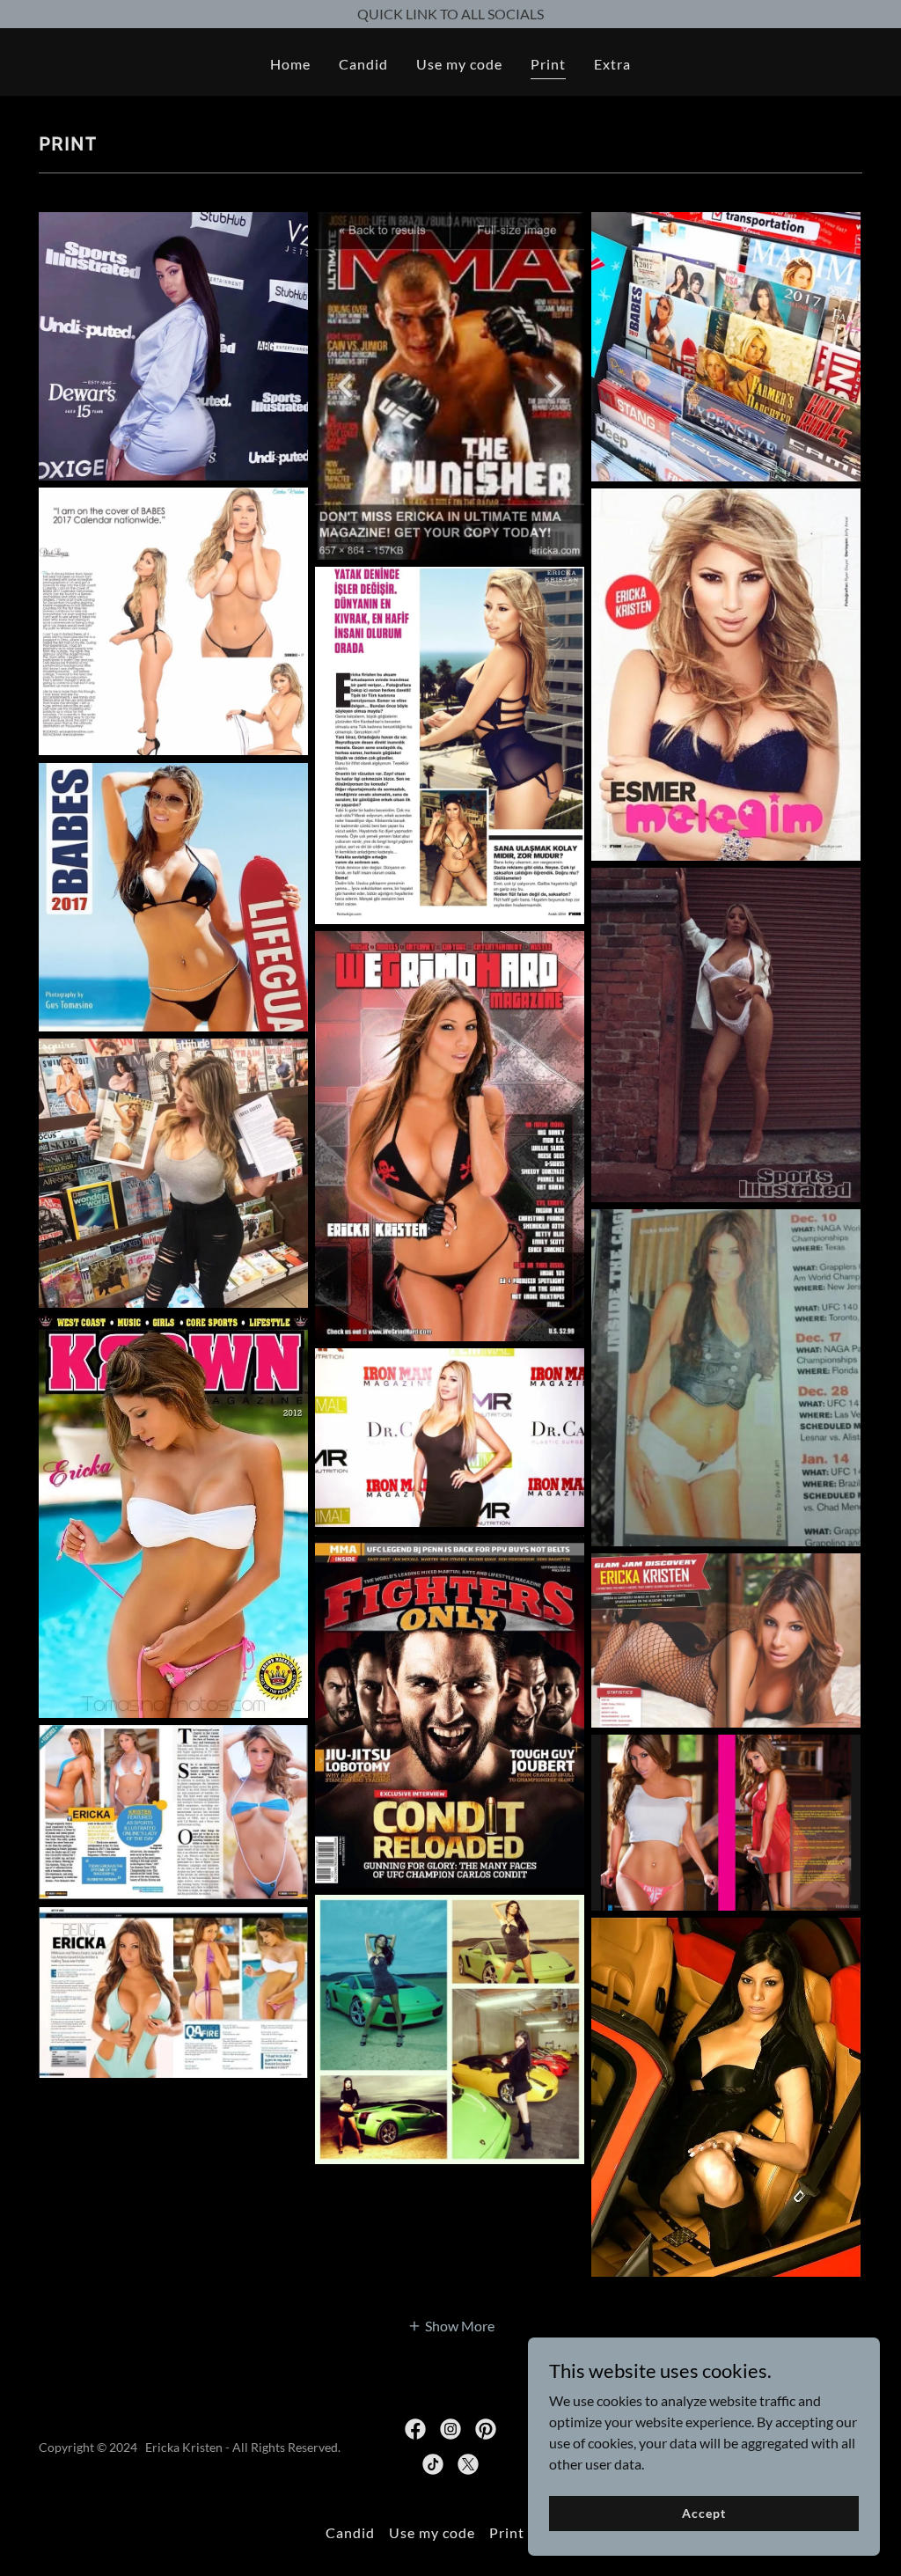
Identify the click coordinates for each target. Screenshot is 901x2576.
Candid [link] (363, 64)
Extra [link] (612, 64)
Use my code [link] (459, 64)
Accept (703, 2513)
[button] (451, 2325)
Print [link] (548, 64)
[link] (415, 2429)
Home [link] (290, 64)
